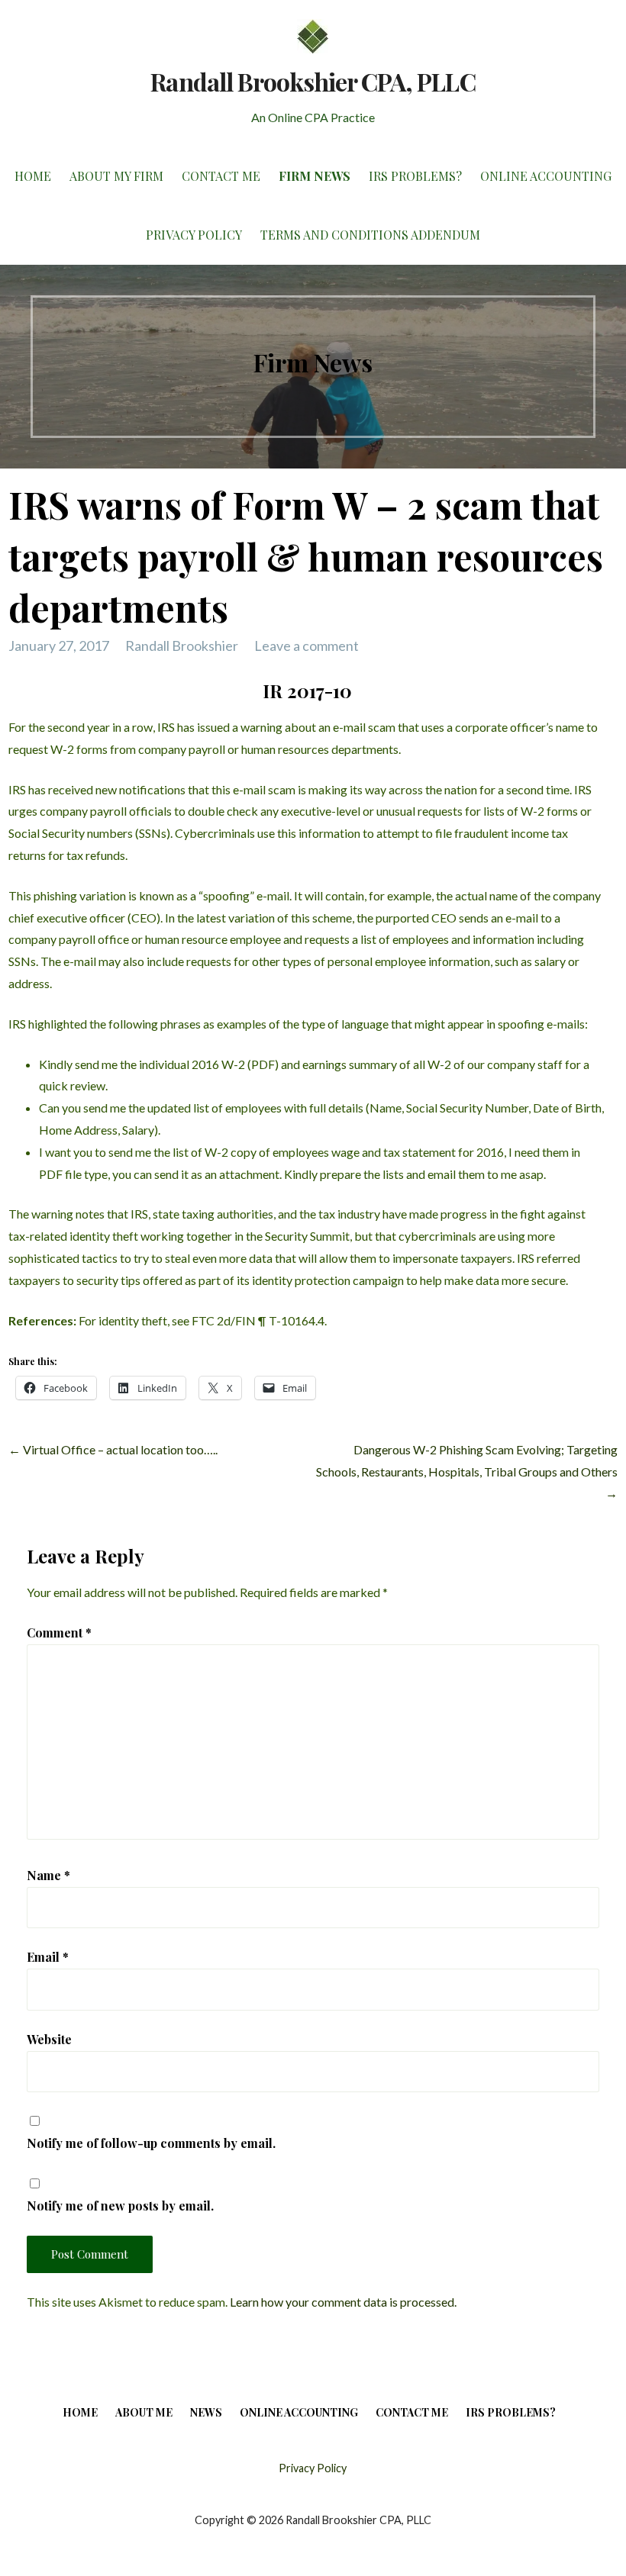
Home (33, 176)
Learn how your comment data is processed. (343, 2302)
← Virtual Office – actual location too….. (113, 1449)
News (206, 2412)
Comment (59, 1633)
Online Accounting (546, 176)
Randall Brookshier (182, 646)
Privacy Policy (194, 235)
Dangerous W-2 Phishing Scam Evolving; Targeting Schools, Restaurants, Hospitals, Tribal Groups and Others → (467, 1472)
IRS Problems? (415, 176)
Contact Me (221, 176)
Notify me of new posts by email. (120, 2206)
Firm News (315, 176)
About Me (144, 2412)
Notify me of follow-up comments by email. (151, 2143)
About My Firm (116, 176)
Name (48, 1875)
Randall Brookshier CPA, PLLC (313, 81)
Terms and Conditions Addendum (370, 235)
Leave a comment (307, 646)
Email (48, 1957)
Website (49, 2039)
